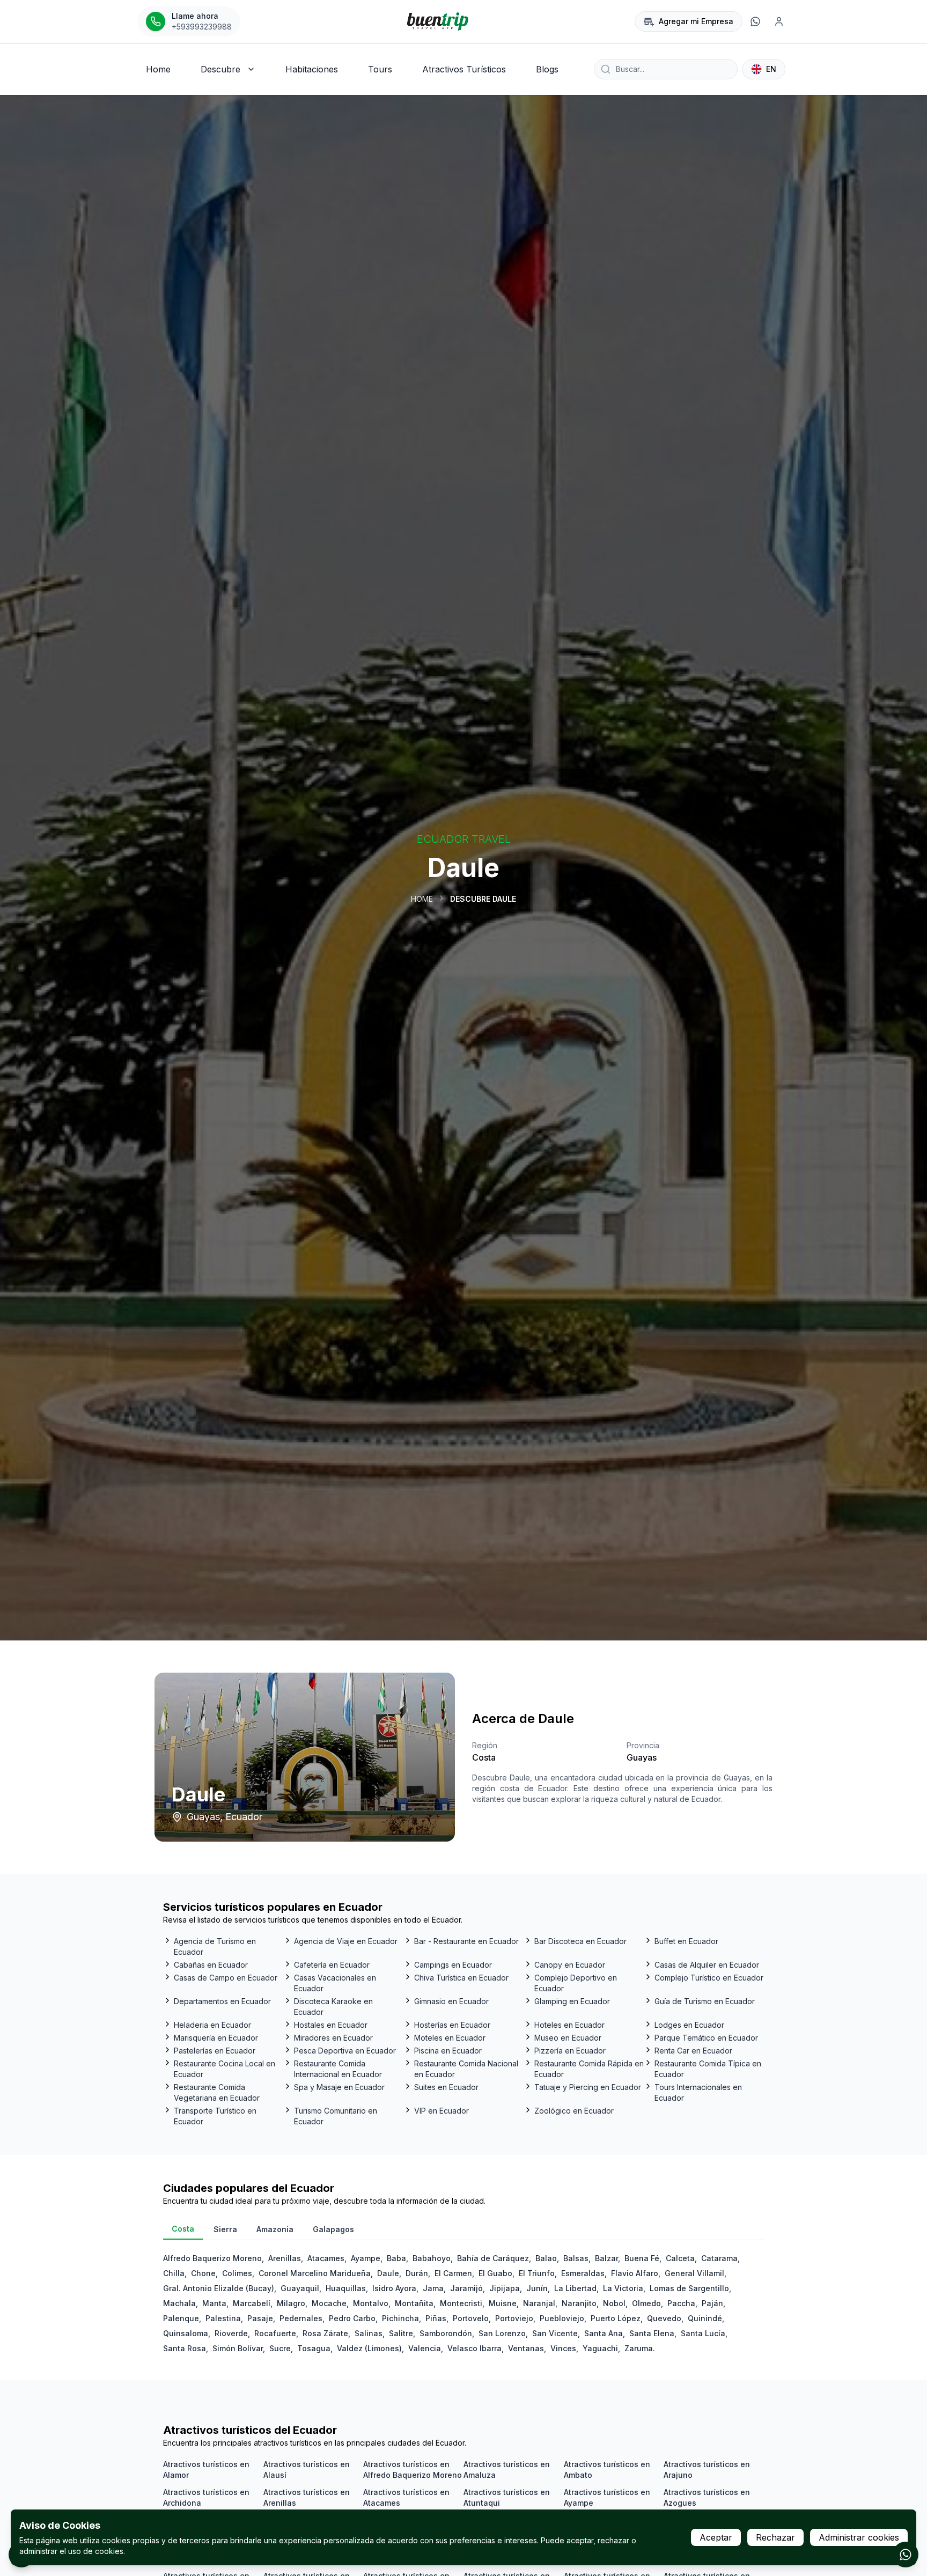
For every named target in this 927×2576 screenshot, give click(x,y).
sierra (225, 2229)
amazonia (275, 2229)
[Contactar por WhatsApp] (906, 2555)
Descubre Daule (483, 899)
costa (183, 2229)
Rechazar (775, 2537)
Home (422, 899)
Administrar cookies (859, 2537)
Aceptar (716, 2537)
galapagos (333, 2229)
